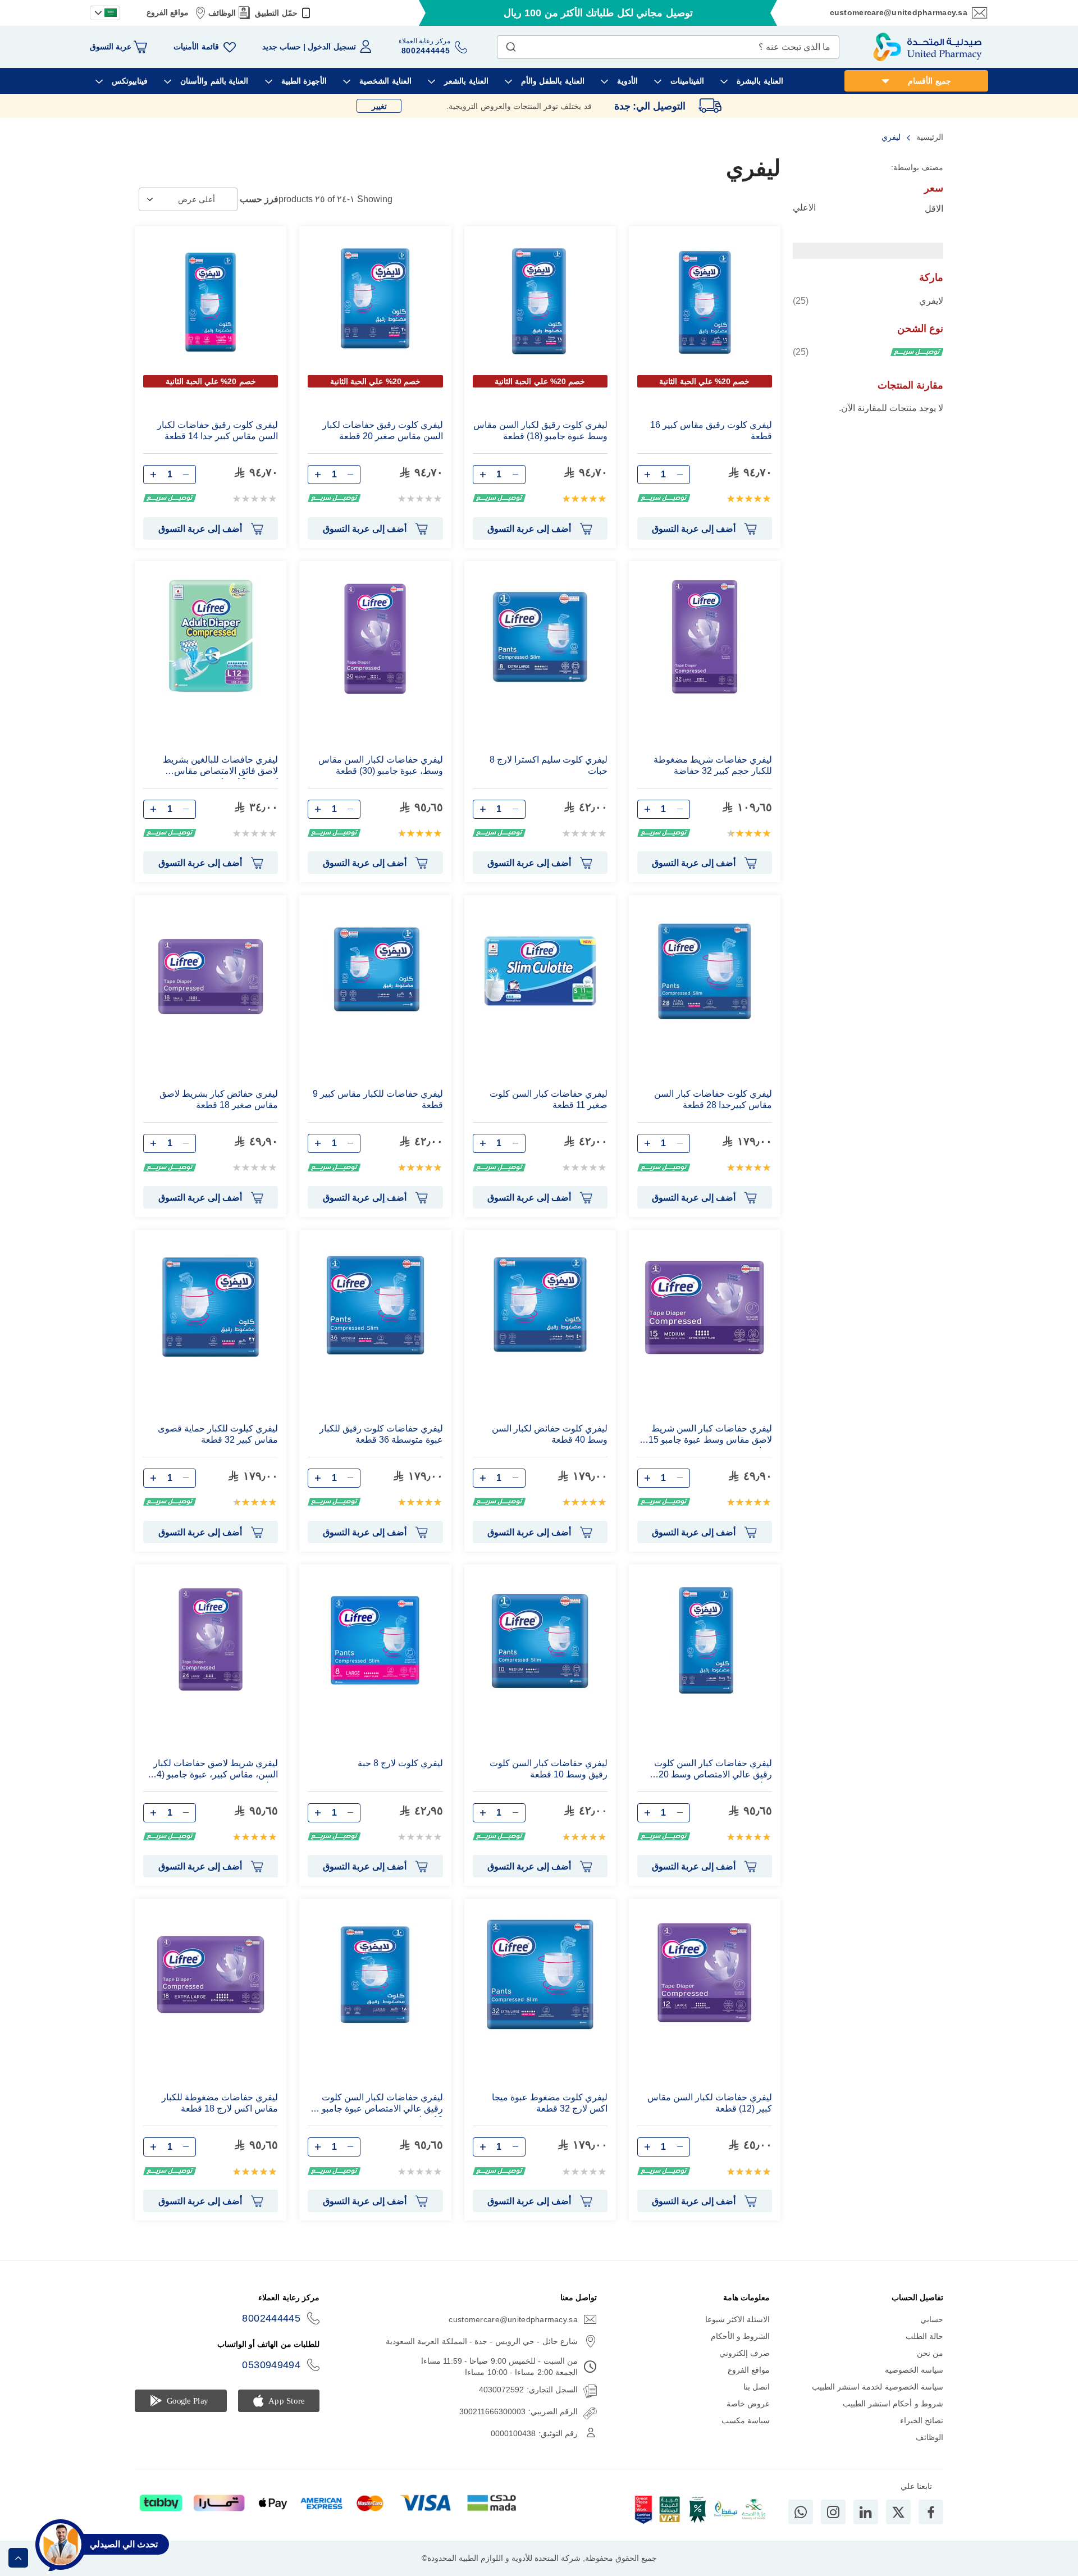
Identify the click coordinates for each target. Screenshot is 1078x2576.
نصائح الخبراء (922, 2420)
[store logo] (928, 47)
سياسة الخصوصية (914, 2370)
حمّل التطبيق (276, 13)
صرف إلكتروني (744, 2353)
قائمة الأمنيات (196, 47)
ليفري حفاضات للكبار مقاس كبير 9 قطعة (378, 1099)
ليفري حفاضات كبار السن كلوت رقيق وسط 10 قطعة (549, 1769)
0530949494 (271, 2365)
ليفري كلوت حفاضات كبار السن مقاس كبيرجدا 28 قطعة (713, 1099)
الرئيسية (929, 137)
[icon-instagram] (833, 2512)
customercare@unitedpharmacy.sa (899, 12)
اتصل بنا (757, 2387)
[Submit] (511, 44)
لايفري (868, 300)
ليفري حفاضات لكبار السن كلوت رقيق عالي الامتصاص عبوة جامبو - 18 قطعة (380, 2105)
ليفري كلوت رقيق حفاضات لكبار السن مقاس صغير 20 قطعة (382, 430)
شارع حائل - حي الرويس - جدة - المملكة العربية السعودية (482, 2341)
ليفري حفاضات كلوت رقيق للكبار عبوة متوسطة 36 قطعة (381, 1434)
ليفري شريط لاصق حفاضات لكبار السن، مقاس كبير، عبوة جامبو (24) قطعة (213, 1770)
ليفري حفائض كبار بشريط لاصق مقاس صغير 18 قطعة (219, 1099)
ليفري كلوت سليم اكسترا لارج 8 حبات (549, 765)
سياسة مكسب (746, 2420)
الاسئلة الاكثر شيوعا (738, 2319)
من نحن (930, 2353)
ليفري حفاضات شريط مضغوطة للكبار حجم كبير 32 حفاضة (713, 765)
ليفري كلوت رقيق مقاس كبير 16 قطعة (711, 430)
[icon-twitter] (898, 2512)
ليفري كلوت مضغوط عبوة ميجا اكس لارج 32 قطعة (550, 2103)
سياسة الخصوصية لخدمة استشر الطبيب (878, 2387)
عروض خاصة (748, 2404)
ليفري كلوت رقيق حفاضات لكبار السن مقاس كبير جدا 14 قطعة (218, 430)
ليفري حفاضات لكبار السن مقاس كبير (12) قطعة (710, 2103)
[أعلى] (18, 2558)
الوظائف (222, 13)
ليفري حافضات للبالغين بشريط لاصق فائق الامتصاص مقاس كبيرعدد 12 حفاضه (220, 767)
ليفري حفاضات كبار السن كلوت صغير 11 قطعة (549, 1099)
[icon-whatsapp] (801, 2512)
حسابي (932, 2319)
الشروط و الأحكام (741, 2336)
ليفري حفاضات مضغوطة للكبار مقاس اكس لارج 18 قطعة (220, 2103)
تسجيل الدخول (332, 47)
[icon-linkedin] (866, 2512)
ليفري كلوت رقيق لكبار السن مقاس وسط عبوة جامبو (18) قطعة (540, 430)
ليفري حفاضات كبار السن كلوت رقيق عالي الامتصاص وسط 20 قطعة (713, 1770)
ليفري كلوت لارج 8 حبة (400, 1763)
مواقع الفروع (168, 12)
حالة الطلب (924, 2336)
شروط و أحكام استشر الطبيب (893, 2404)
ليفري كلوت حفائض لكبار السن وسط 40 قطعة (550, 1434)
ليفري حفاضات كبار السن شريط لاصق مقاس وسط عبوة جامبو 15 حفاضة (710, 1436)
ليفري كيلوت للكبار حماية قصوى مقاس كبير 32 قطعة (218, 1434)
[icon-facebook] (931, 2512)
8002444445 (271, 2318)
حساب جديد (282, 47)
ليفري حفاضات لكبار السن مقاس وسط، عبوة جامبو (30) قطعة (380, 765)
